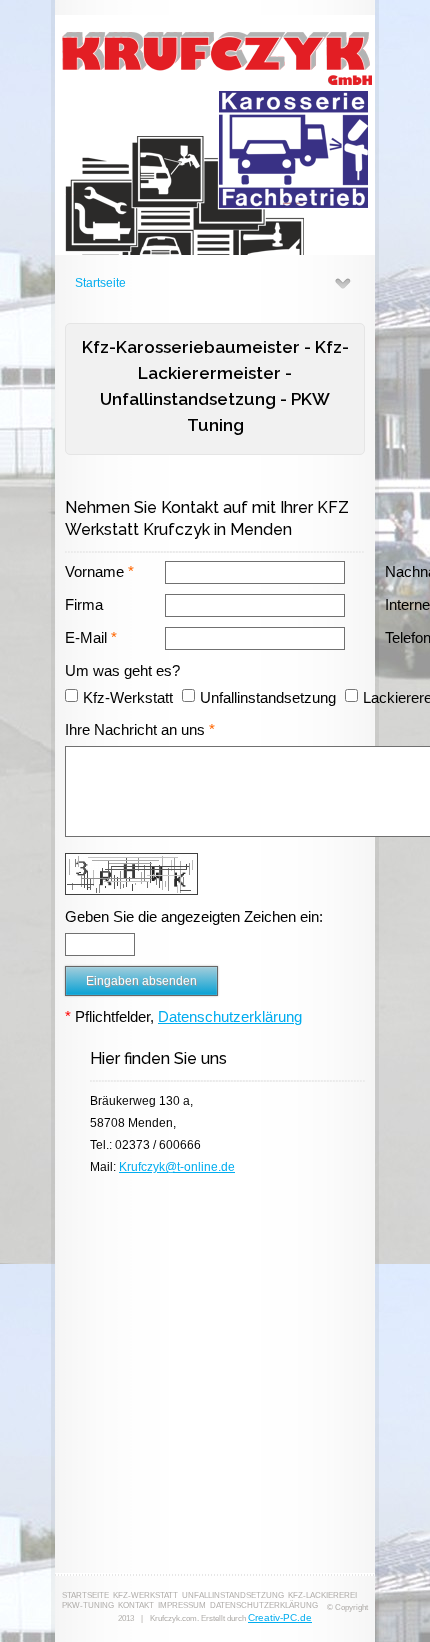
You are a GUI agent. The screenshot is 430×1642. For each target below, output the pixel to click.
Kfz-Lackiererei (322, 1595)
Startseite (100, 283)
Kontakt (136, 1605)
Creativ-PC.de (280, 1617)
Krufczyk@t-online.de (177, 1167)
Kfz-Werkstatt (145, 1595)
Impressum (182, 1605)
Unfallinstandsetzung (233, 1595)
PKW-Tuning (88, 1605)
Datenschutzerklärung (230, 1016)
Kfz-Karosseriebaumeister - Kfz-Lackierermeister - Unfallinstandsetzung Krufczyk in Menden (215, 135)
